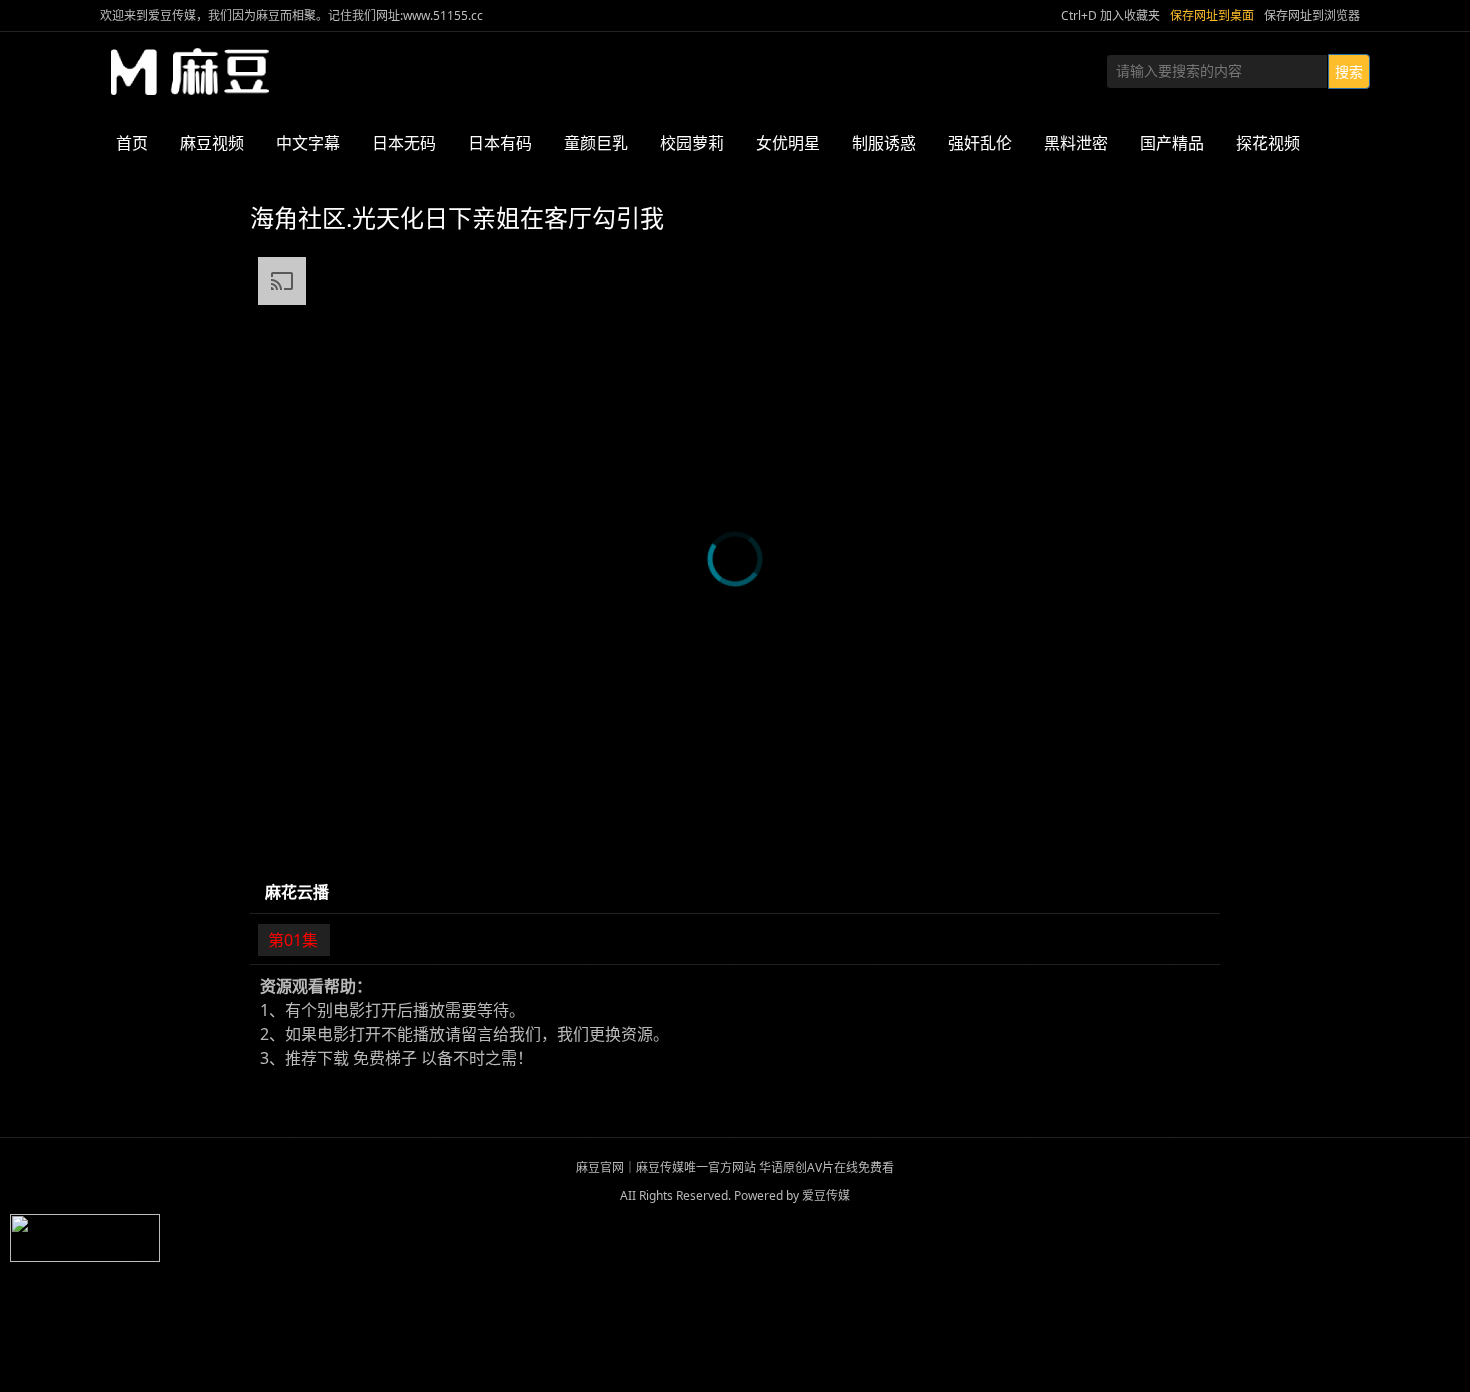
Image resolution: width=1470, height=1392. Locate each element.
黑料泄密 (1076, 143)
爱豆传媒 (190, 72)
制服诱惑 (884, 143)
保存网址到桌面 (1212, 15)
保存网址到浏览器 (1312, 15)
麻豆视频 (212, 143)
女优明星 (788, 143)
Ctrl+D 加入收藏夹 (1110, 15)
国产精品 (1172, 143)
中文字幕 (308, 143)
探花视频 (1268, 143)
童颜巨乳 (596, 143)
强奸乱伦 (980, 143)
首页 (132, 143)
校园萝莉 (692, 143)
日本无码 (404, 143)
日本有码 (500, 143)
